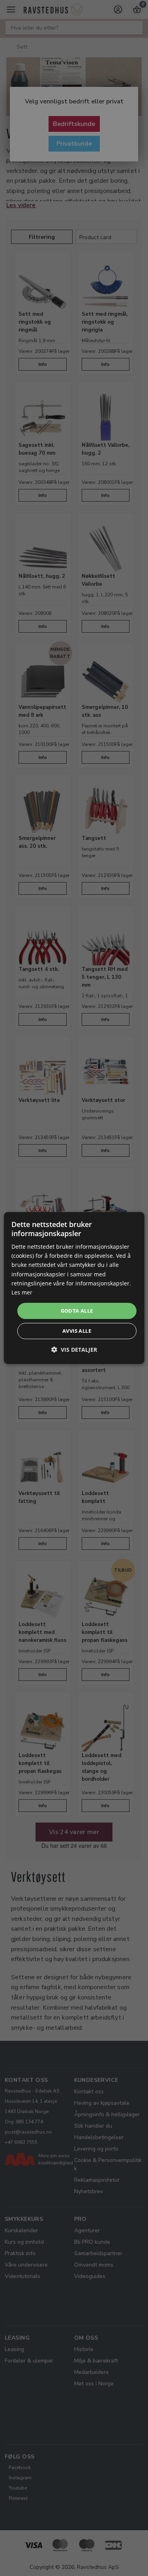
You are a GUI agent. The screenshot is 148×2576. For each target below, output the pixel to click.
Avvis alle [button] (77, 1331)
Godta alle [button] (77, 1311)
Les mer (22, 1292)
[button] (74, 1350)
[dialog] (74, 1288)
